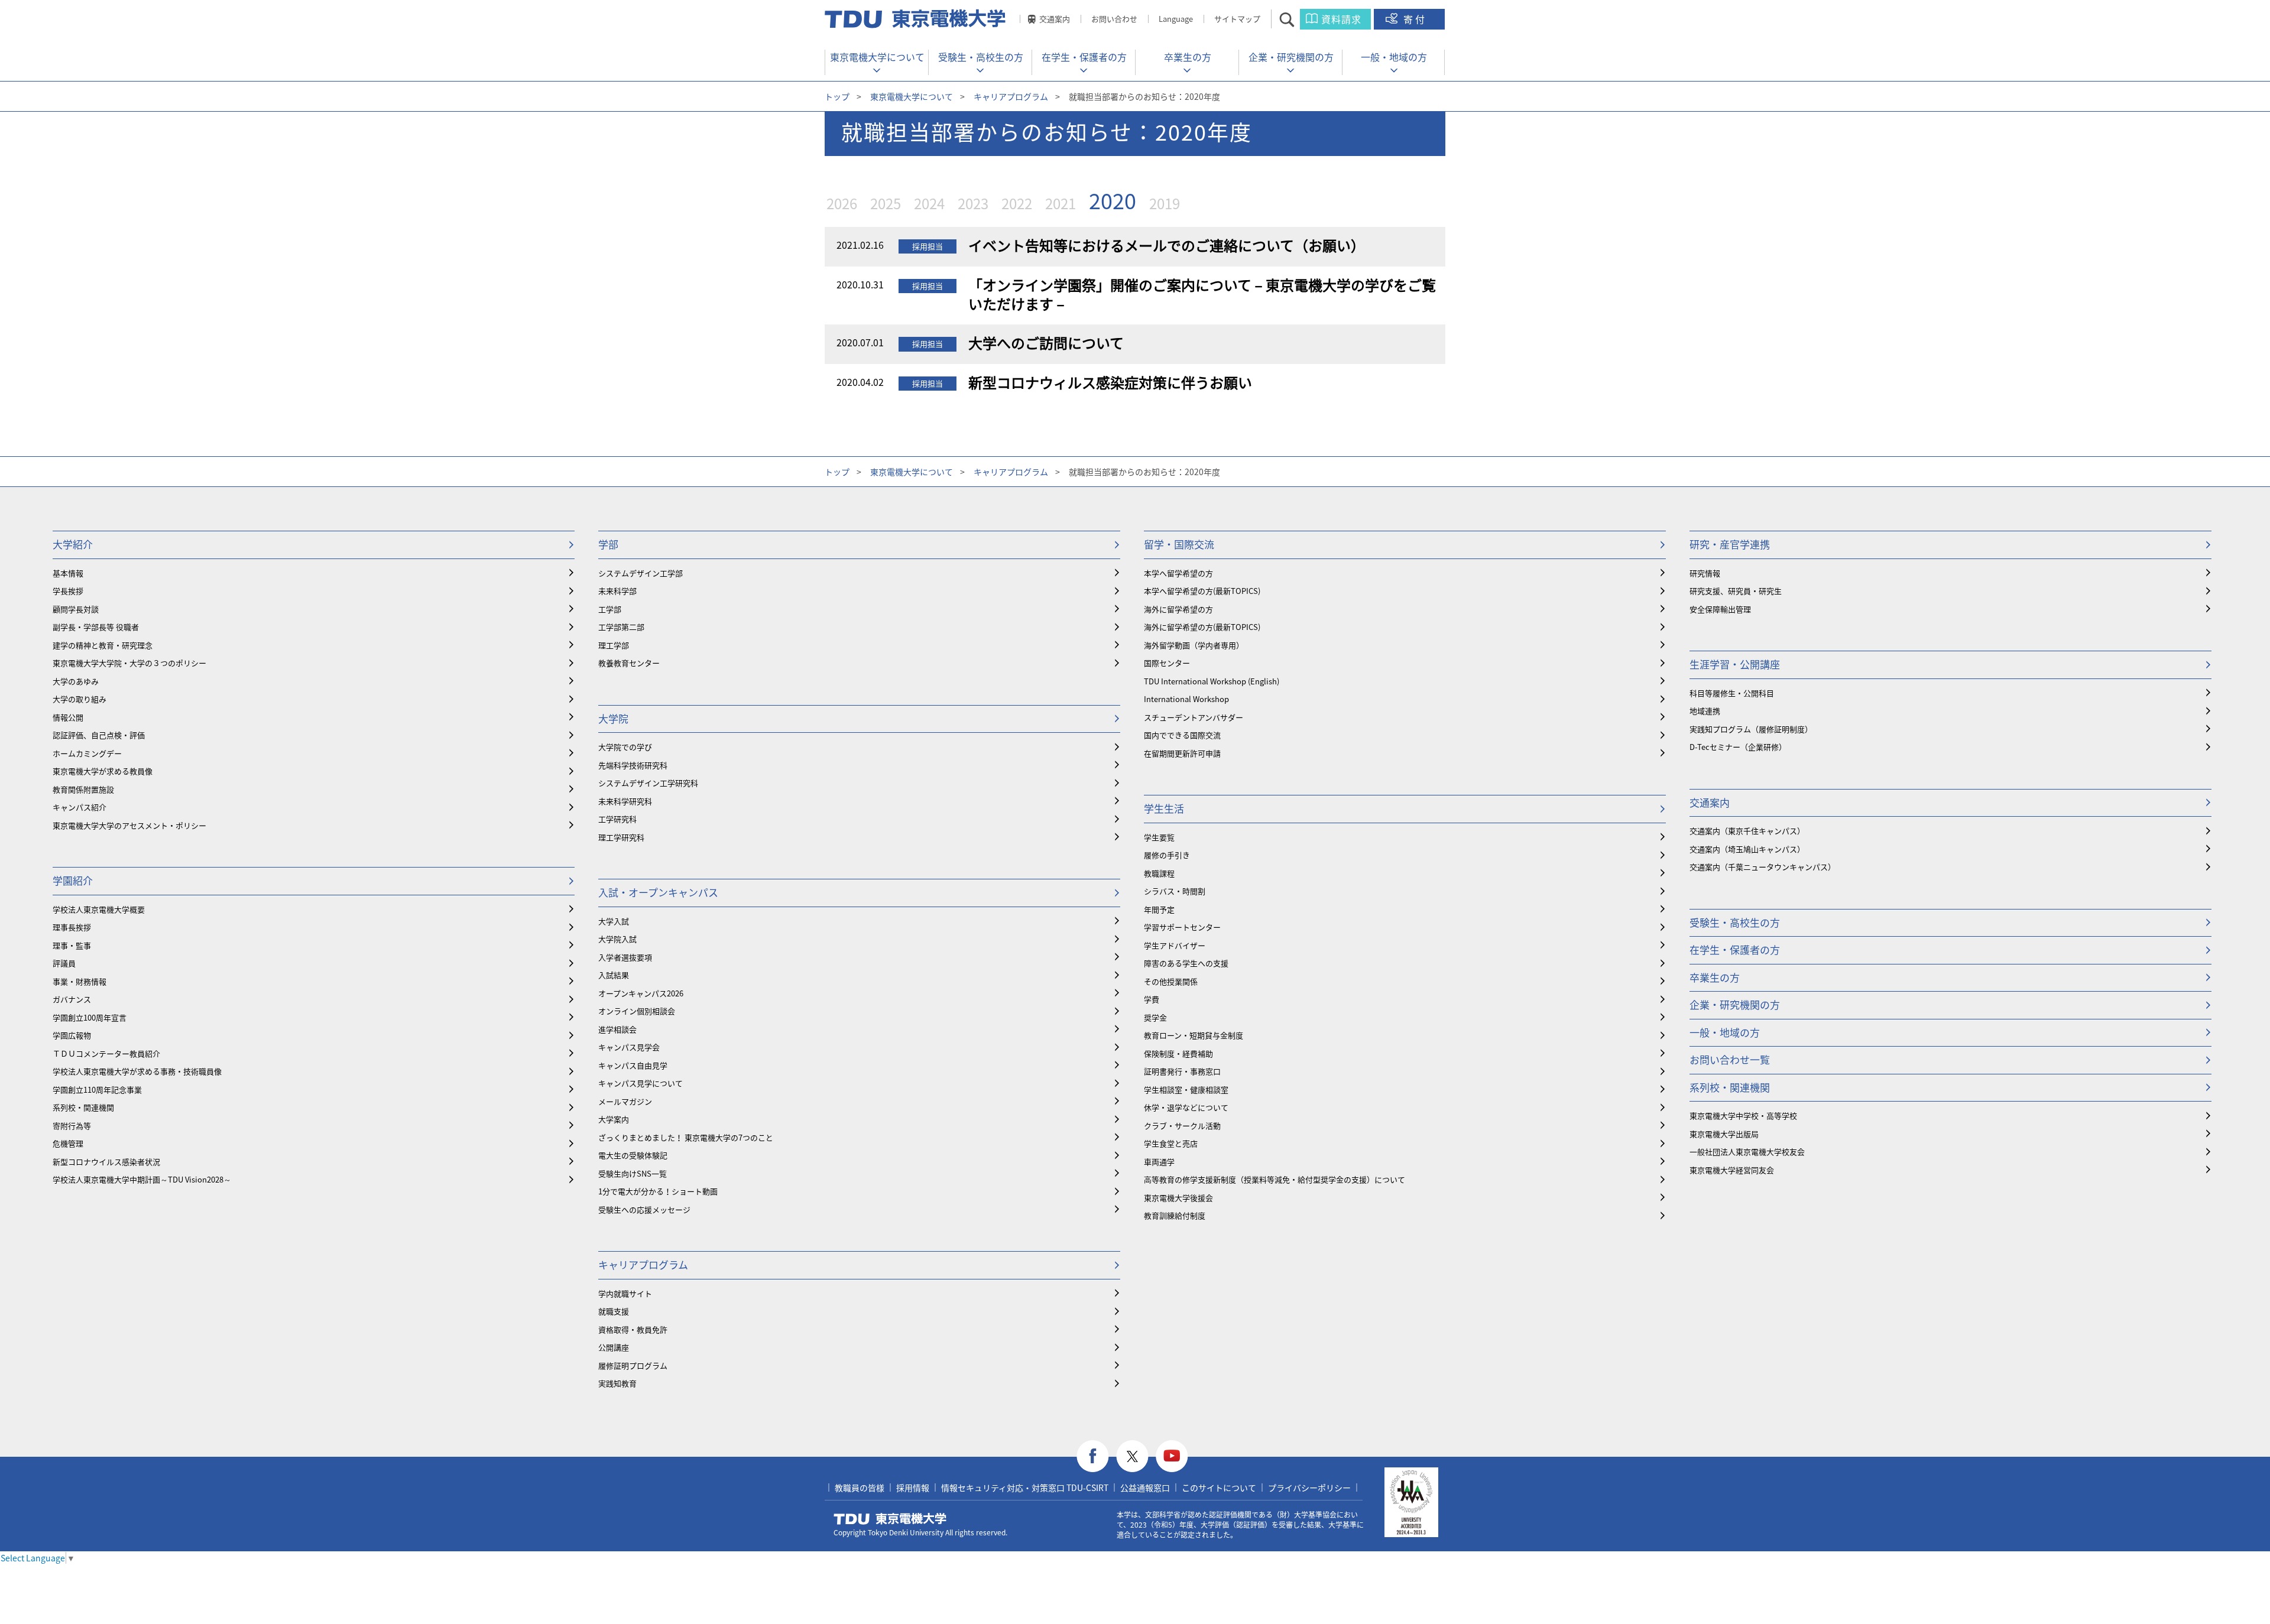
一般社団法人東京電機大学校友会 (1747, 1152)
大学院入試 (617, 939)
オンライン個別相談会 (637, 1011)
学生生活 (1164, 808)
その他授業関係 (1171, 981)
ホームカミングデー (87, 753)
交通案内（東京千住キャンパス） (1747, 831)
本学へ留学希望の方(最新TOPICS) (1202, 591)
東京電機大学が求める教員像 (103, 771)
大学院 (613, 718)
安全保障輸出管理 (1720, 609)
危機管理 (68, 1143)
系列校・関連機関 (83, 1107)
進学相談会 (617, 1029)
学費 (1152, 999)
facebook (1093, 1456)
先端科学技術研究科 (633, 765)
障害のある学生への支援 (1186, 963)
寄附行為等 (72, 1126)
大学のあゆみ (76, 681)
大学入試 (614, 921)
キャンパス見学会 (629, 1047)
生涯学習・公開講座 (1735, 664)
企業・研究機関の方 (1291, 57)
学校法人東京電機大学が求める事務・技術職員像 (137, 1071)
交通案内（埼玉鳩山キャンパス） (1747, 849)
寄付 (1415, 19)
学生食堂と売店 (1171, 1143)
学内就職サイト (625, 1293)
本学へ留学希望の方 (1178, 573)
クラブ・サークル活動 (1182, 1126)
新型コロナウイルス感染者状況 (106, 1162)
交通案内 (1055, 19)
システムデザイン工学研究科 (648, 783)
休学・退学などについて (1186, 1107)
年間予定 (1159, 909)
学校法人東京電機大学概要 (99, 909)
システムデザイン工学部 (641, 573)
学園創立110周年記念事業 (97, 1089)
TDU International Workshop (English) (1212, 681)
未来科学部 (617, 591)
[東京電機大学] (916, 19)
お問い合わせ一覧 (1730, 1059)
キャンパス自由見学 (633, 1065)
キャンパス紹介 (80, 807)
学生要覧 (1159, 837)
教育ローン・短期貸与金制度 (1194, 1035)
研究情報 (1705, 573)
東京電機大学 (890, 1519)
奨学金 (1155, 1017)
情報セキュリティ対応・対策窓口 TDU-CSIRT (1025, 1487)
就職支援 (614, 1311)
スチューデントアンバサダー (1194, 717)
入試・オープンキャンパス (658, 892)
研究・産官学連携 (1730, 544)
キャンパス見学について (641, 1083)
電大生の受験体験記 (633, 1155)
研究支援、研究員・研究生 (1736, 591)
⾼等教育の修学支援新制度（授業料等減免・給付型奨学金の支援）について (1275, 1179)
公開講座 (614, 1347)
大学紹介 (73, 544)
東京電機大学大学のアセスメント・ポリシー (129, 825)
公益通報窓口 (1145, 1487)
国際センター (1167, 663)
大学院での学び (625, 747)
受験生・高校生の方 (981, 57)
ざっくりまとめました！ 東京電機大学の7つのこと (686, 1137)
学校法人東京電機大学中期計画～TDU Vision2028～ (142, 1179)
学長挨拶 (68, 591)
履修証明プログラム (633, 1365)
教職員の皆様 (860, 1487)
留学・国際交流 (1179, 544)
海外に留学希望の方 (1178, 609)
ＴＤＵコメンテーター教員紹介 (106, 1053)
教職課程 (1159, 873)
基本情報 (68, 573)
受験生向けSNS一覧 (633, 1173)
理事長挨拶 (72, 927)
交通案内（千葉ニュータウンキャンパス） (1763, 867)
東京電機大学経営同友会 (1732, 1170)
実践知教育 (617, 1383)
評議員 (64, 963)
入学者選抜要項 (625, 957)
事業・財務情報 (80, 981)
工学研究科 (617, 819)
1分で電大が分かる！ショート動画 (658, 1191)
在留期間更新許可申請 (1182, 753)
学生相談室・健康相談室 (1186, 1089)
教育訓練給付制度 (1175, 1215)
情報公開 (68, 717)
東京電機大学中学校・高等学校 (1743, 1115)
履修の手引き (1167, 855)
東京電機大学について (877, 57)
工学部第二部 (621, 627)
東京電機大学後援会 (1178, 1198)
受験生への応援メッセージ (644, 1209)
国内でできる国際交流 (1182, 735)
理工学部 (614, 645)
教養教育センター (629, 663)
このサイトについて (1219, 1487)
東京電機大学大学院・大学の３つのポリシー (129, 663)
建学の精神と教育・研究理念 (103, 645)
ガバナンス (72, 999)
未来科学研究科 (625, 801)
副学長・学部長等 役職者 (96, 627)
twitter (1132, 1456)
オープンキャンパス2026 (641, 993)
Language (1176, 19)
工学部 (610, 609)
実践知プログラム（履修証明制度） (1751, 729)
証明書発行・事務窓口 (1182, 1071)
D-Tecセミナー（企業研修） (1738, 747)
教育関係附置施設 (83, 789)
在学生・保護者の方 (1084, 57)
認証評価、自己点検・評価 (99, 735)
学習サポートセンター (1182, 927)
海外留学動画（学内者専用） (1194, 645)
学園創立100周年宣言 (90, 1017)
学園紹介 (73, 880)
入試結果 (614, 975)
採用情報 (913, 1487)
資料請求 (1341, 19)
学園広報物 (72, 1035)
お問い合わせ (1114, 19)
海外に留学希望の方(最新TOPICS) (1202, 627)
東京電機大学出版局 (1724, 1134)
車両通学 (1159, 1162)
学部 (608, 544)
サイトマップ (1237, 19)
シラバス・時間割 (1175, 891)
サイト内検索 (1297, 19)
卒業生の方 (1188, 57)
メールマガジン (625, 1101)
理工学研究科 (621, 837)
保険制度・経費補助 (1178, 1053)
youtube (1172, 1456)
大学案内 (614, 1119)
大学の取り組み (80, 699)
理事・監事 (72, 945)
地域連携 (1705, 711)
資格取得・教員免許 (633, 1329)
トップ (837, 96)
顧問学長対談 (76, 609)
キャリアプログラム (1011, 96)
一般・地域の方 (1394, 57)
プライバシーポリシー (1309, 1487)
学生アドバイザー (1175, 945)
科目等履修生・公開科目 (1732, 693)
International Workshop (1186, 699)
